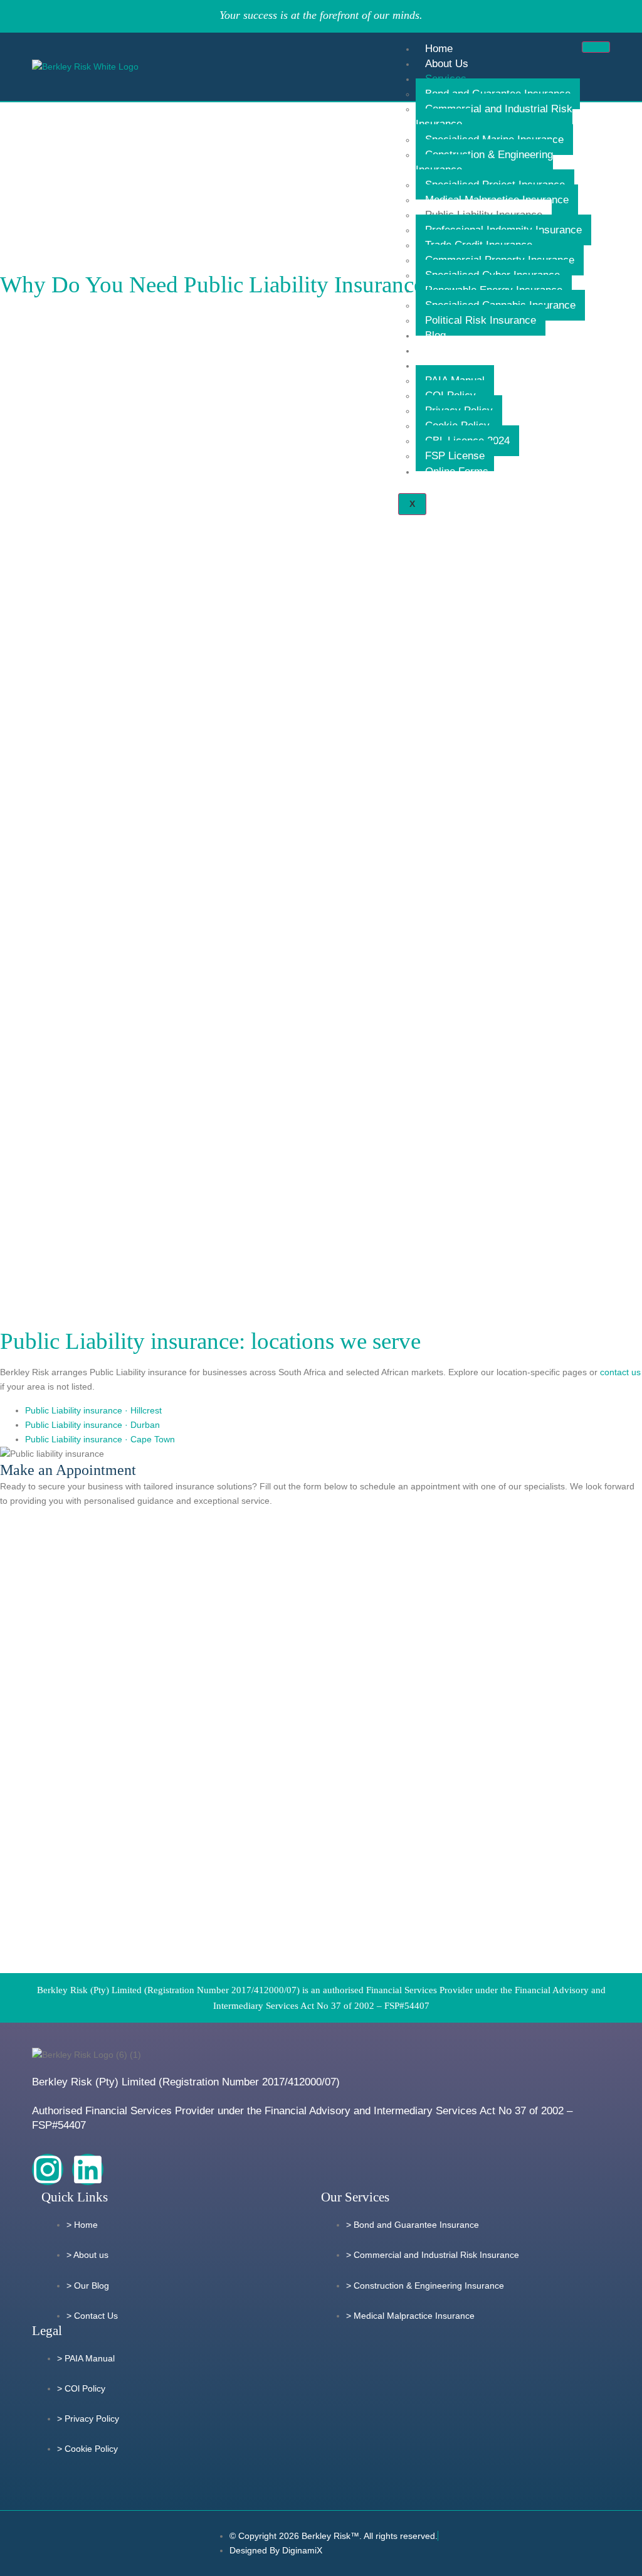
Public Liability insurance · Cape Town (100, 1439)
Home (439, 49)
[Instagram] (48, 2169)
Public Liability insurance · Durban (92, 1425)
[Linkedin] (88, 2169)
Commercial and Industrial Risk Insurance (494, 116)
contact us (620, 1372)
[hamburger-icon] (596, 47)
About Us (447, 64)
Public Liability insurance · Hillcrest (93, 1410)
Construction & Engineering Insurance (484, 162)
